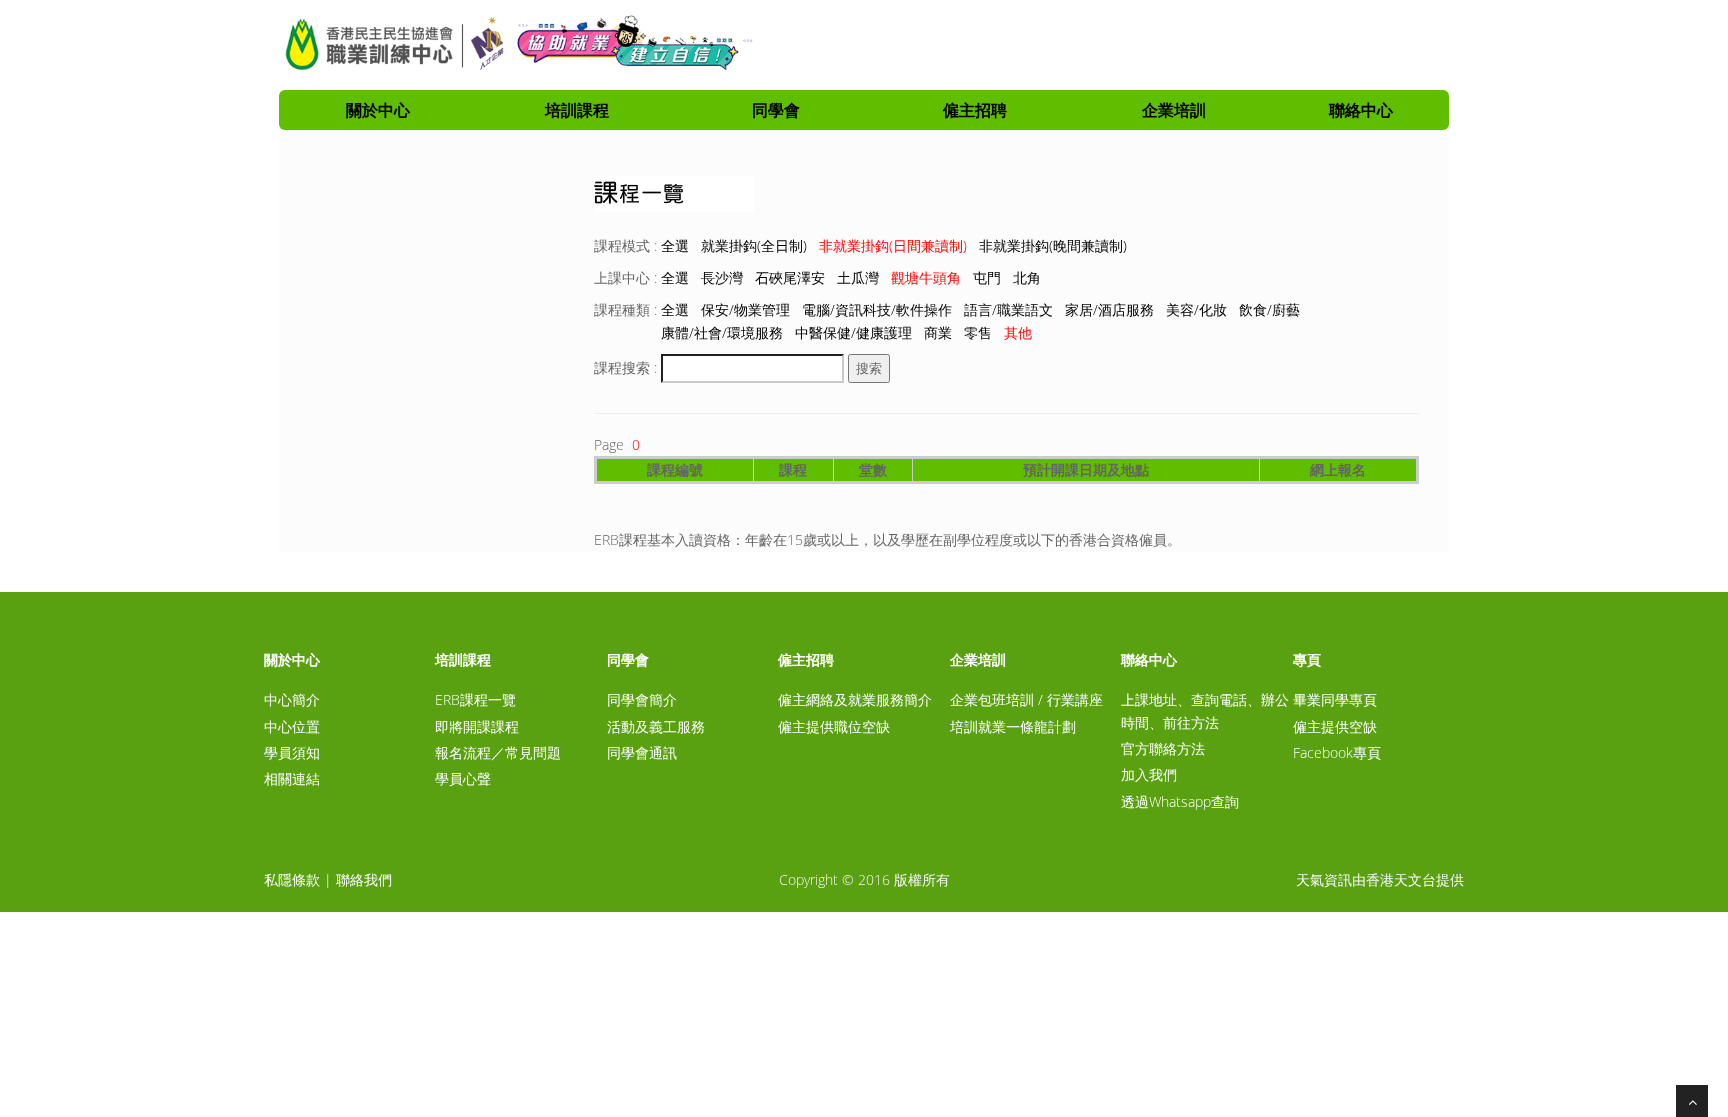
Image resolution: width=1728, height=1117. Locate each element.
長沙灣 (722, 277)
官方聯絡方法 (1163, 748)
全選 (675, 245)
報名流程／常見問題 (498, 752)
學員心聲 (463, 778)
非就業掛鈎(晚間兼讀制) (1053, 245)
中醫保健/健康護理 (853, 332)
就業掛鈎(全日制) (754, 245)
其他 (1018, 332)
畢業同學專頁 (1335, 699)
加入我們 (1149, 774)
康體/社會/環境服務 (722, 332)
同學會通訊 (642, 752)
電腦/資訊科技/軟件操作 (877, 309)
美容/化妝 (1196, 309)
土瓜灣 (858, 277)
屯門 (987, 277)
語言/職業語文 (1008, 309)
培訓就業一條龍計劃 (1013, 726)
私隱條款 (292, 879)
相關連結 (292, 778)
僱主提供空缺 (1335, 726)
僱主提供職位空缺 (834, 726)
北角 (1027, 277)
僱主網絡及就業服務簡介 (855, 699)
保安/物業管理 (745, 309)
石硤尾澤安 (790, 277)
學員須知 (292, 752)
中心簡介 (292, 699)
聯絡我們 (364, 879)
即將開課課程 (477, 726)
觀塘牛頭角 (926, 277)
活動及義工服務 (656, 726)
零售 (978, 332)
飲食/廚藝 (1269, 309)
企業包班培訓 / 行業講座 (1026, 699)
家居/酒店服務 (1109, 309)
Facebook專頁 (1337, 752)
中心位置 (292, 726)
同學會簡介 (642, 699)
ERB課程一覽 (475, 699)
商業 (938, 332)
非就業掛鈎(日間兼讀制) (893, 245)
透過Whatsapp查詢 (1180, 801)
